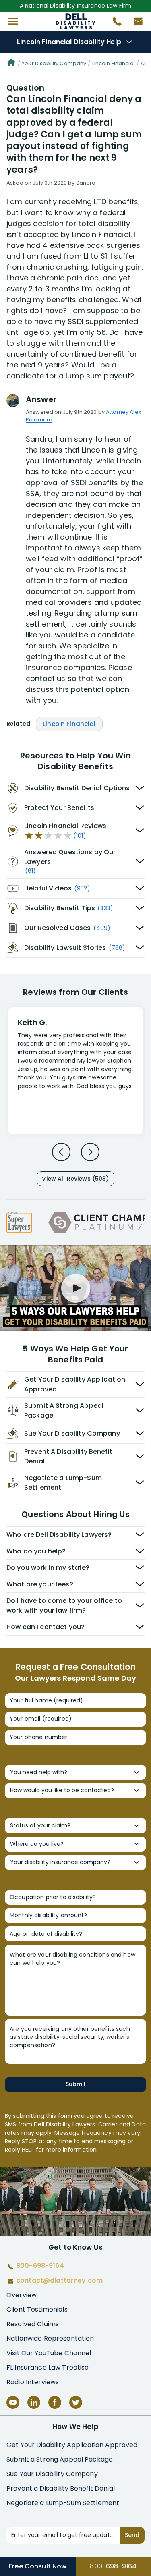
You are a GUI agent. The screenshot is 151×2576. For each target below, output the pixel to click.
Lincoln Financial (114, 63)
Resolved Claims (33, 2324)
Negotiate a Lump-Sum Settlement (63, 2503)
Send (132, 2535)
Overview (22, 2295)
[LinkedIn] (34, 2402)
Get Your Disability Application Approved (72, 2445)
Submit (76, 2084)
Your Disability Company (54, 63)
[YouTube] (13, 2402)
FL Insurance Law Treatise (48, 2367)
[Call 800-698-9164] (114, 23)
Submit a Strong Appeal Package (60, 2459)
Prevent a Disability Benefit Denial (61, 2488)
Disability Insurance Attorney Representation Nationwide (75, 21)
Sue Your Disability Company (52, 2474)
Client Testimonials (37, 2309)
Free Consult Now (38, 2566)
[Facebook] (55, 2402)
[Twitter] (76, 2402)
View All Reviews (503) (75, 1179)
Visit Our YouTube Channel (49, 2353)
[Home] (11, 64)
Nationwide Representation (50, 2338)
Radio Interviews (33, 2382)
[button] (13, 21)
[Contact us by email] (135, 23)
